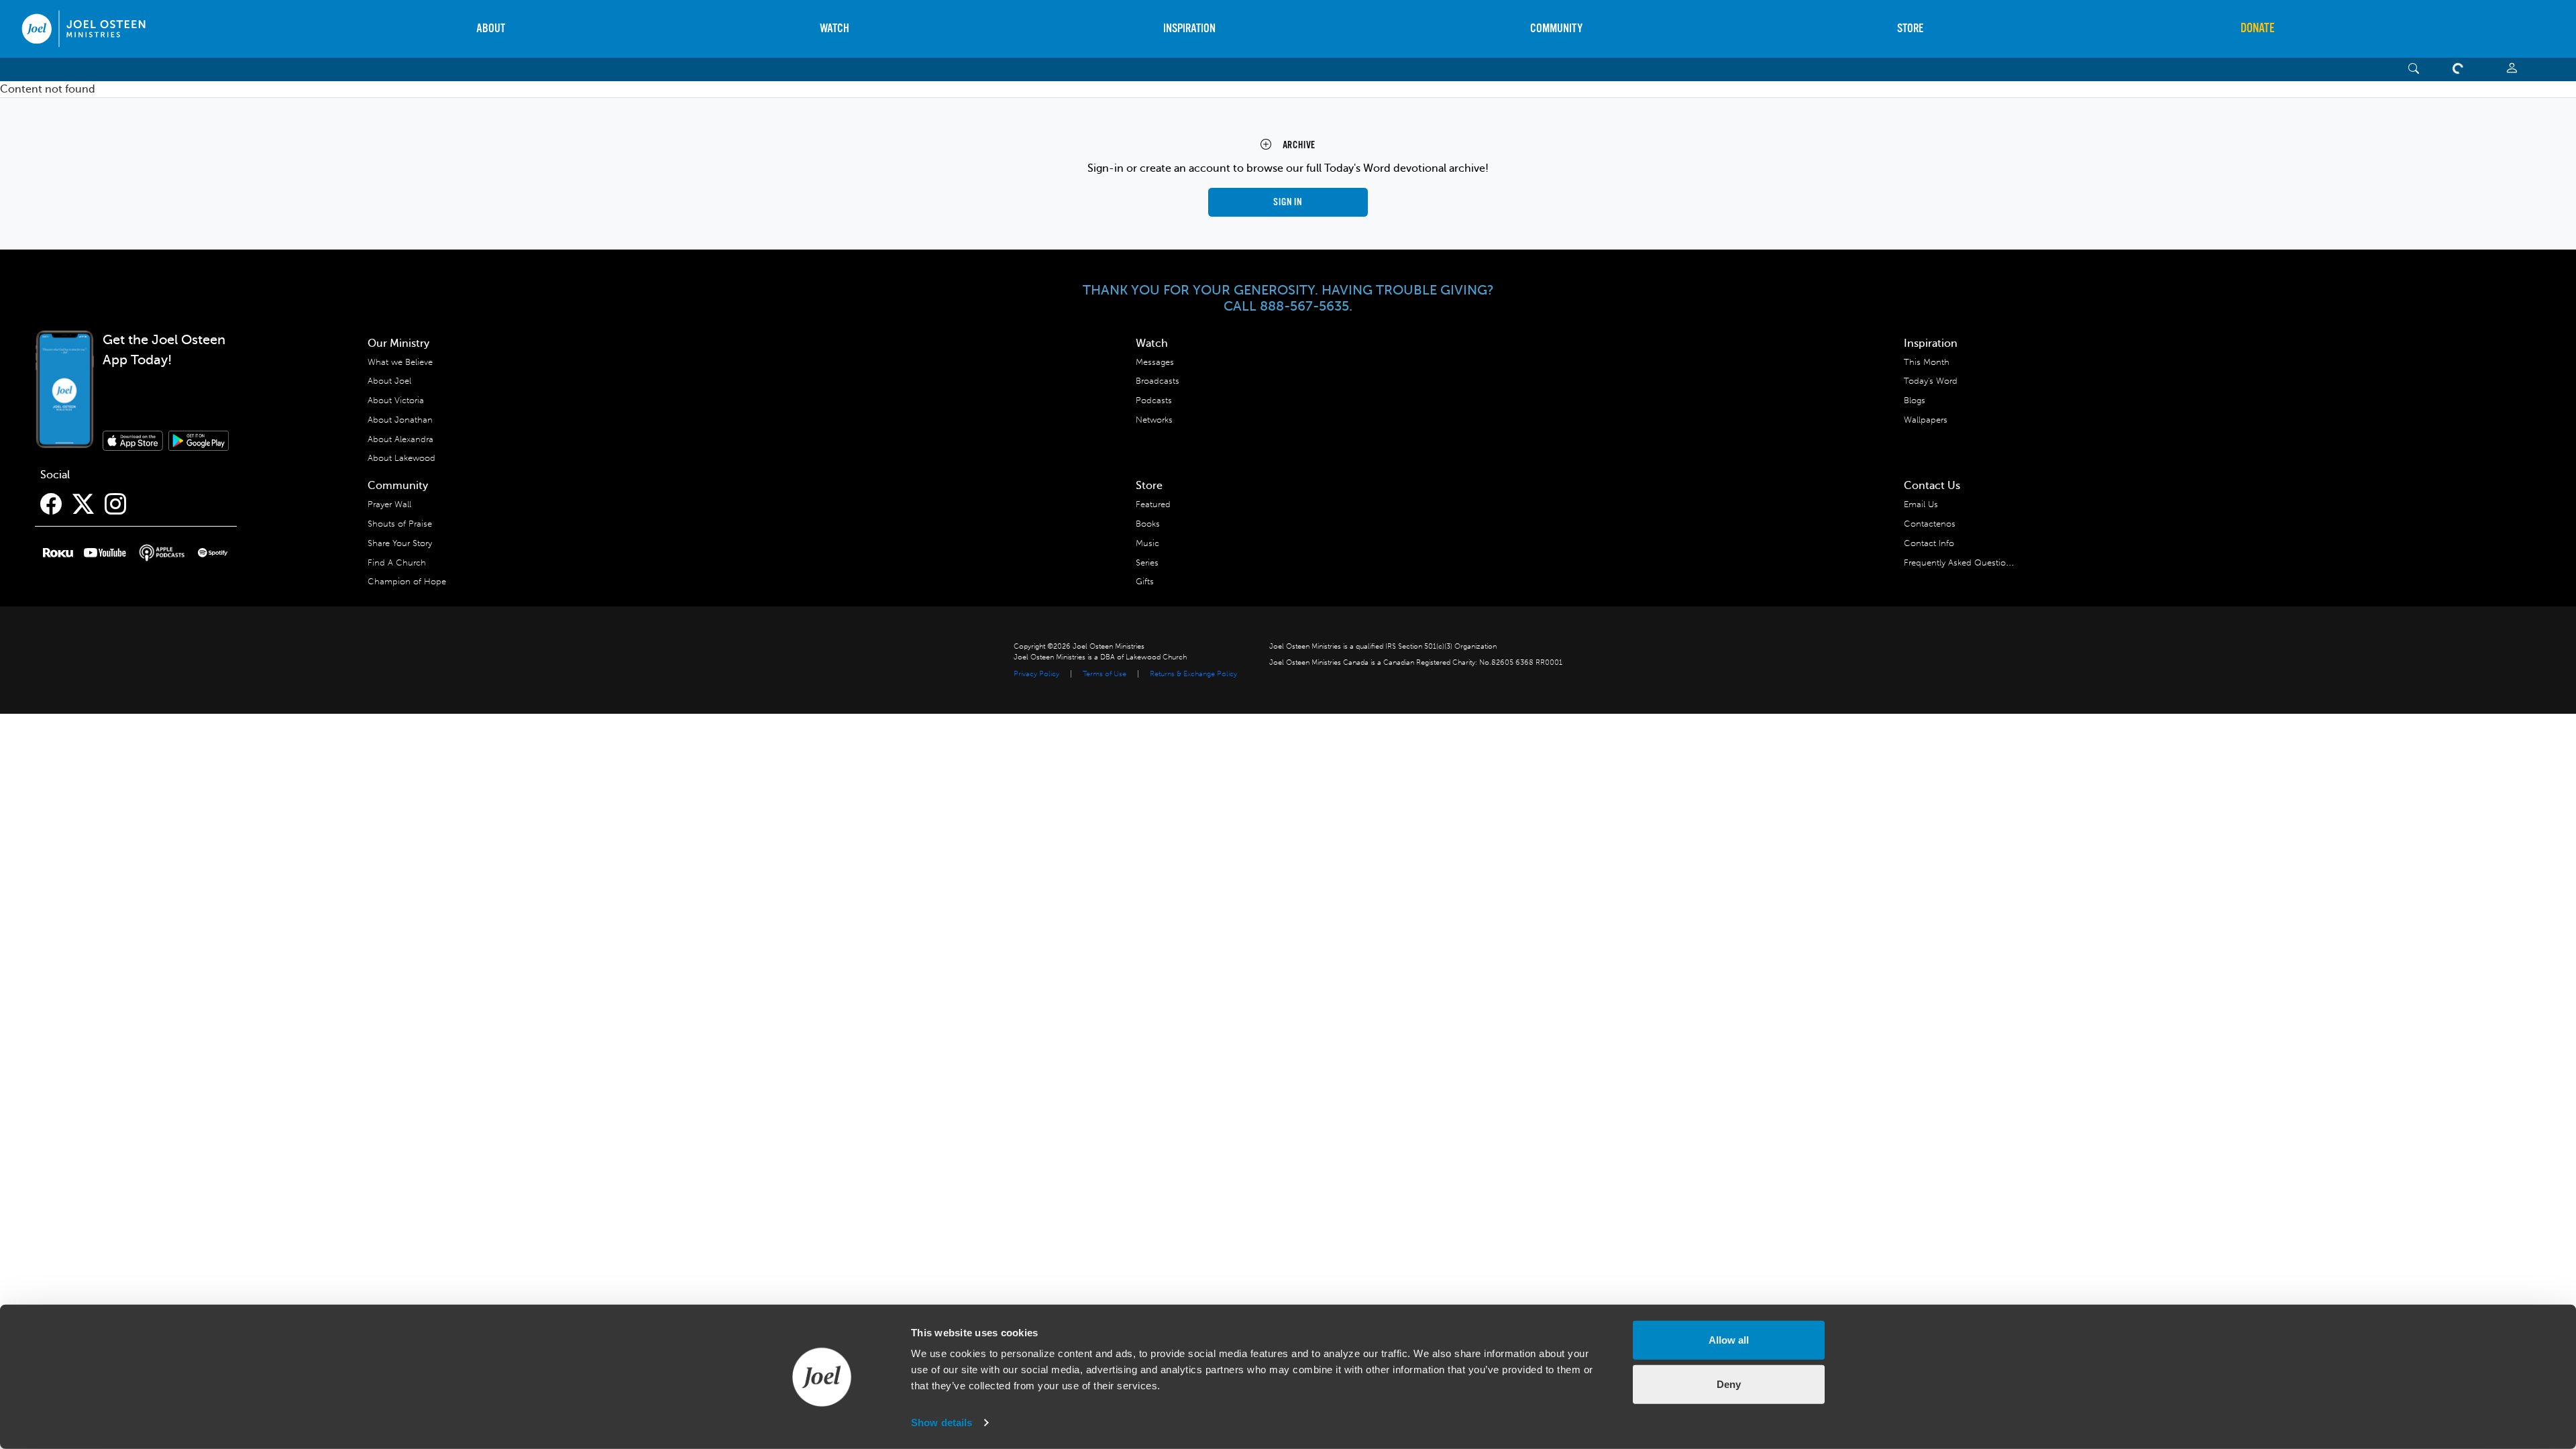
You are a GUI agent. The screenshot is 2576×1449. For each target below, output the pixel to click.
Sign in (1288, 202)
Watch (835, 29)
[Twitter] (83, 504)
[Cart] (2461, 69)
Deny (1729, 1384)
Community (1556, 29)
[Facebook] (51, 504)
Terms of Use (1105, 674)
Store (1910, 29)
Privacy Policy (1036, 674)
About (491, 29)
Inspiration (1189, 29)
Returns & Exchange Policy (1193, 674)
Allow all (1729, 1340)
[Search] (2414, 69)
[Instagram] (115, 504)
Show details (942, 1423)
